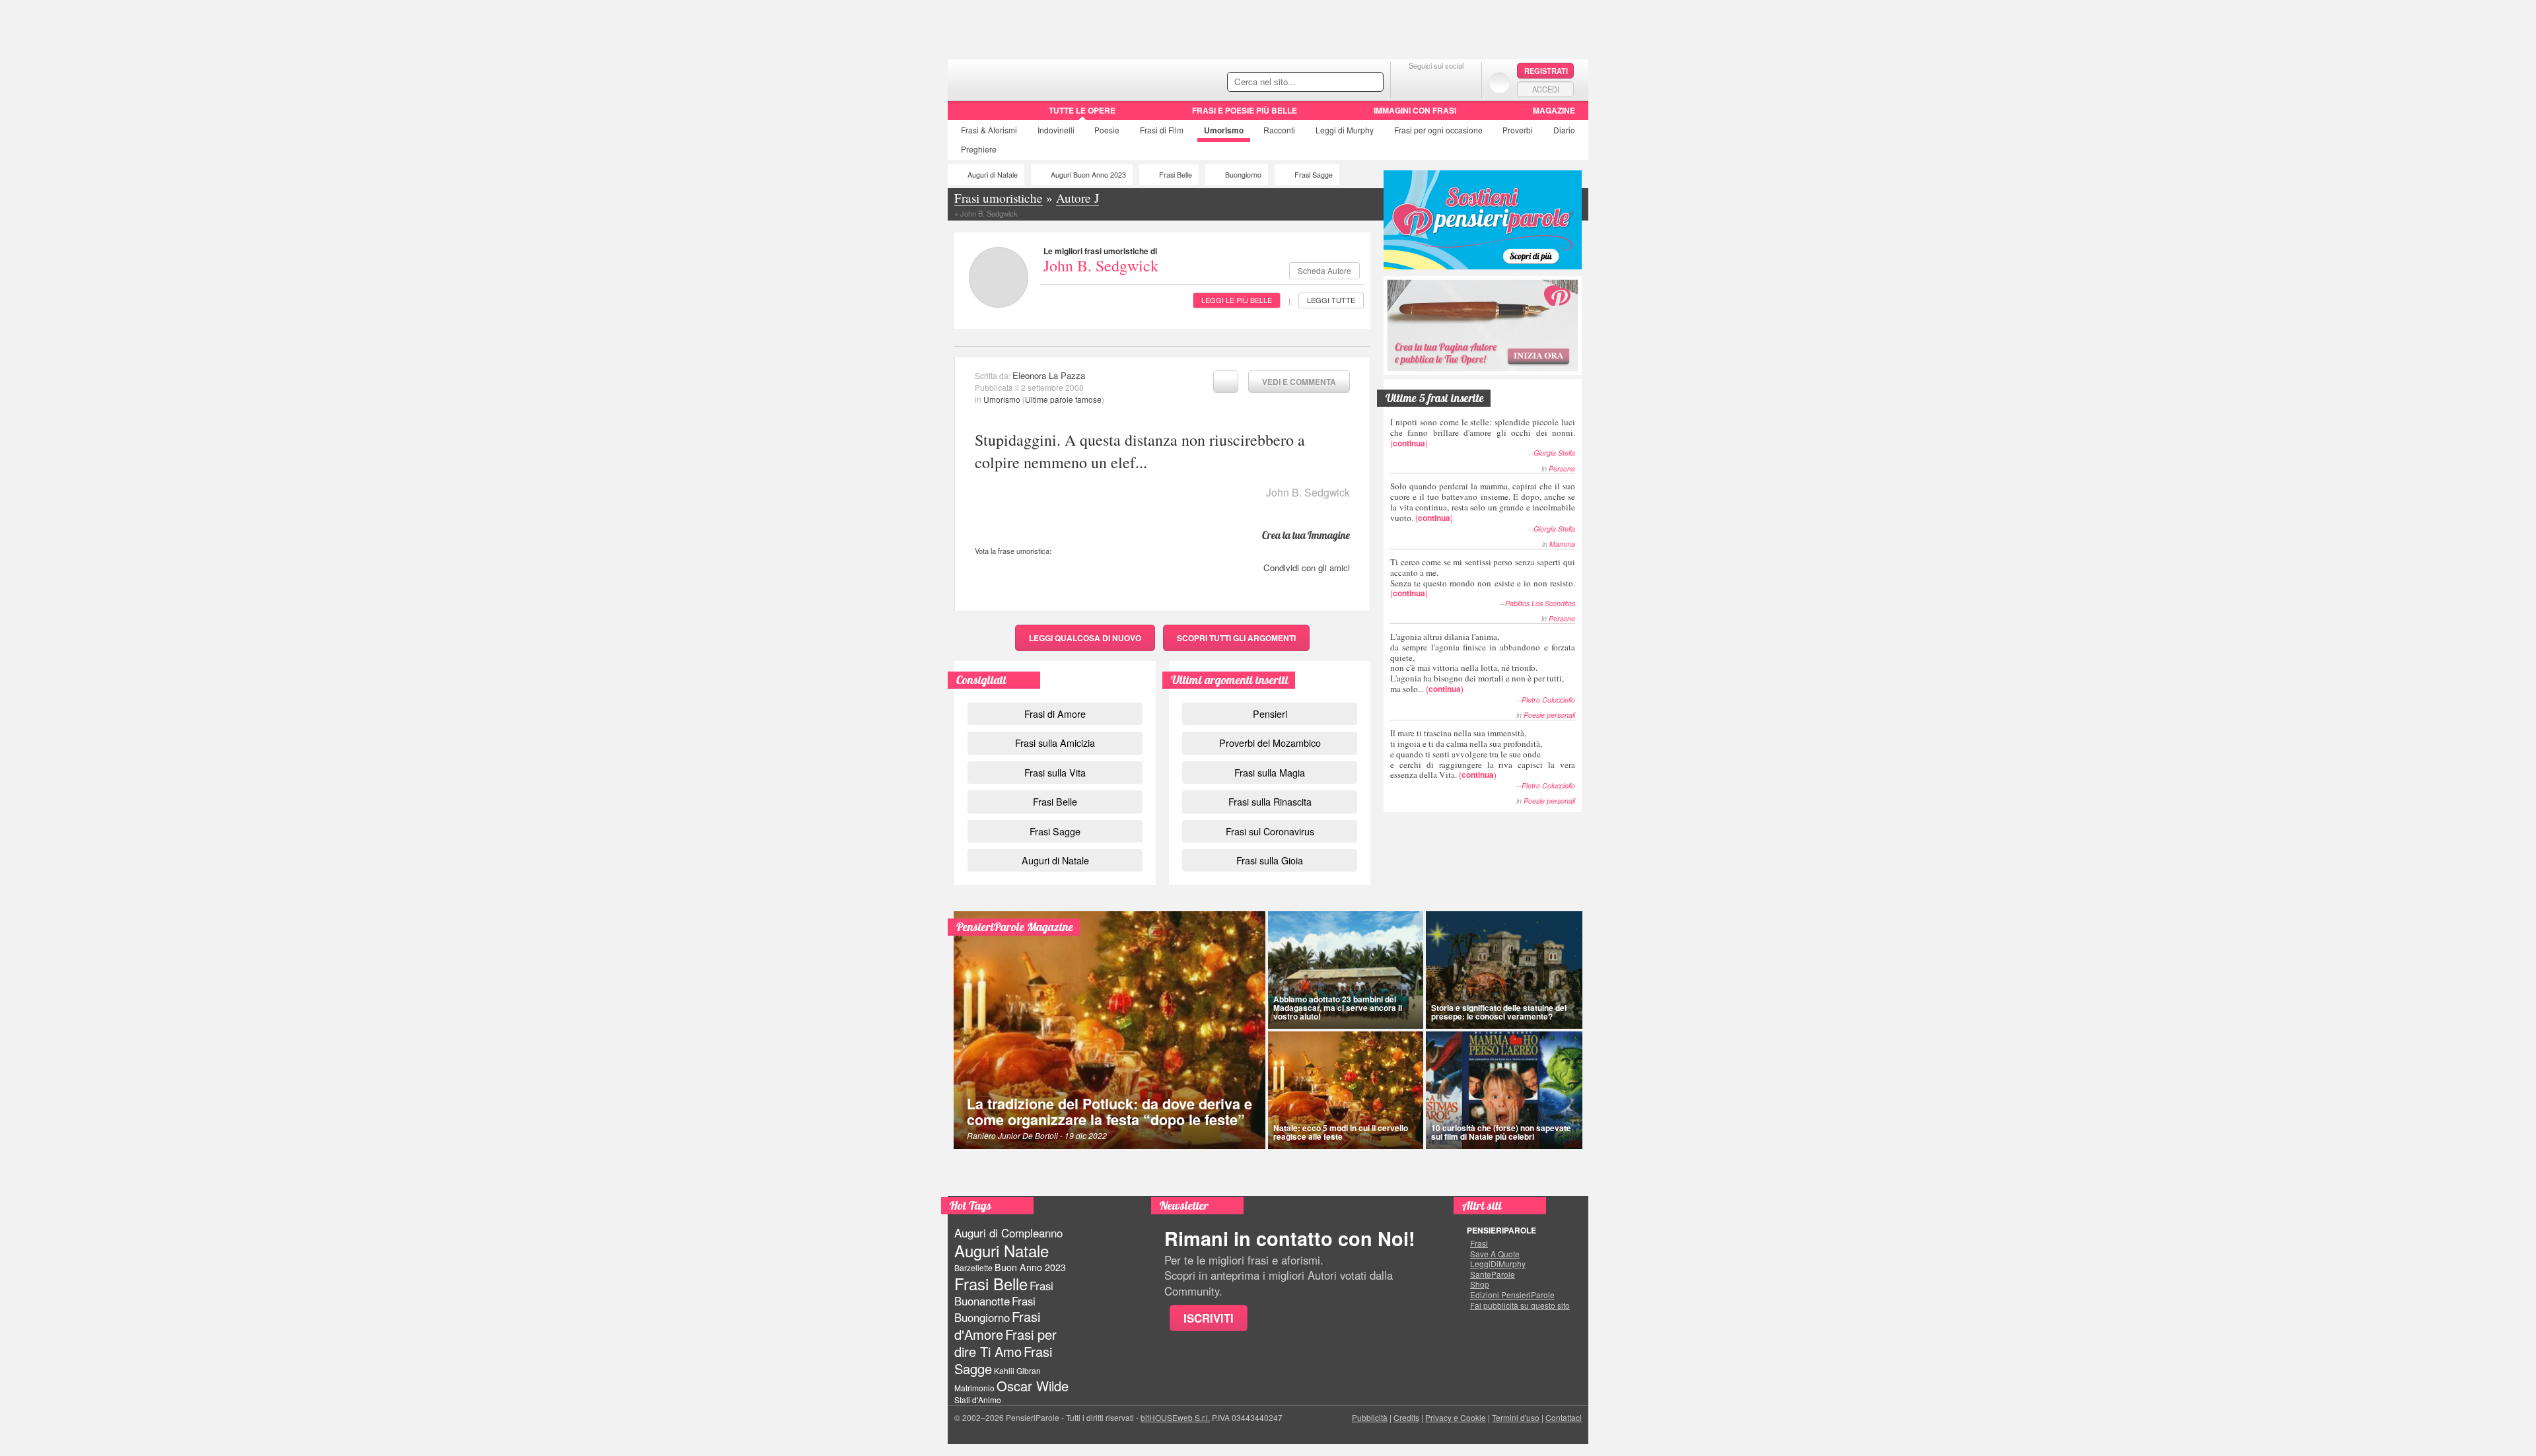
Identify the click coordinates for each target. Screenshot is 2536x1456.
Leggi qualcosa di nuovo (1085, 638)
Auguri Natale (1002, 1250)
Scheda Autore (1324, 270)
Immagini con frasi (1415, 110)
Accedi (1546, 89)
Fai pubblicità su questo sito (1520, 1305)
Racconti (1279, 130)
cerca (1345, 83)
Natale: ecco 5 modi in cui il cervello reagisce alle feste (1341, 1132)
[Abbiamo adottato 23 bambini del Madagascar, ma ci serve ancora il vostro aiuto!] (1346, 970)
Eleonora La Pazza (1049, 375)
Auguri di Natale (993, 175)
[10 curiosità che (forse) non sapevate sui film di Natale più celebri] (1504, 1090)
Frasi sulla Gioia (1270, 860)
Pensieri (1270, 713)
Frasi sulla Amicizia (1055, 743)
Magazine (1554, 110)
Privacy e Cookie (1456, 1417)
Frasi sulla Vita (1055, 772)
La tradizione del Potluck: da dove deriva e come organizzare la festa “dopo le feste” (1109, 1112)
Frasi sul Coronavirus (1270, 831)
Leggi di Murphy (1345, 130)
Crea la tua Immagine (1306, 535)
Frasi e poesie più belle (1245, 110)
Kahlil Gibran (1017, 1370)
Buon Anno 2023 (1030, 1267)
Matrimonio (974, 1388)
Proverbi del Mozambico (1270, 743)
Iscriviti (1209, 1318)
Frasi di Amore (1055, 713)
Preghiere (979, 149)
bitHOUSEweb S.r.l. (1175, 1417)
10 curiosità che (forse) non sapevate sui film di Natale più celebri (1501, 1132)
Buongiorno (1243, 175)
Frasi (989, 130)
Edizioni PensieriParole (1512, 1295)
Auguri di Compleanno (1008, 1233)
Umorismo (1224, 130)
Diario (1564, 130)
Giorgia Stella (1554, 453)
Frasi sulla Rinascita (1270, 801)
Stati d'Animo (978, 1400)
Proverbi (1518, 130)
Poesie (1107, 130)
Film (1162, 130)
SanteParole (1493, 1274)
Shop (1480, 1284)
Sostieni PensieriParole (1483, 220)
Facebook (1410, 82)
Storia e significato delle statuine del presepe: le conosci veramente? (1499, 1012)
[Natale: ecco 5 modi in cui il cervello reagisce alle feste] (1346, 1090)
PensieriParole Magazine (1015, 927)
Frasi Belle (1176, 175)
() (1483, 432)
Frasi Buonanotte (1004, 1293)
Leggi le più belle (1237, 300)
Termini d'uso (1516, 1417)
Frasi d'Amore (997, 1325)
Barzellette (973, 1267)
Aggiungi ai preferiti (1226, 382)
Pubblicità (1370, 1417)
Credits (1406, 1417)
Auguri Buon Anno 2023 (1088, 175)
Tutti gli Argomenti (1236, 638)
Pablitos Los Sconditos (1540, 603)
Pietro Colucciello (1548, 700)
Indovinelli (1056, 130)
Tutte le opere (1082, 110)
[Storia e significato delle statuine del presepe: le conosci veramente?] (1504, 970)
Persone (1562, 468)
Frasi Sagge (1314, 175)
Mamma (1562, 544)
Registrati (1546, 71)
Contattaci (1564, 1417)
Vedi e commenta (1299, 382)
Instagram (1462, 82)
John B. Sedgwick (1101, 265)
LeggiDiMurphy (1498, 1264)
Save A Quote (1495, 1254)
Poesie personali (1549, 715)
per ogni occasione (1438, 130)
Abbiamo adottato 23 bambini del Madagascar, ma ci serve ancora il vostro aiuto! (1338, 1008)
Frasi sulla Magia (1270, 772)
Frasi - (1039, 78)
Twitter (1436, 82)
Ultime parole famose (1063, 399)
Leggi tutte (1331, 300)
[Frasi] (967, 115)
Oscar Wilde (1033, 1386)
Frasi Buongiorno (995, 1309)
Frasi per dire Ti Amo (1005, 1343)
